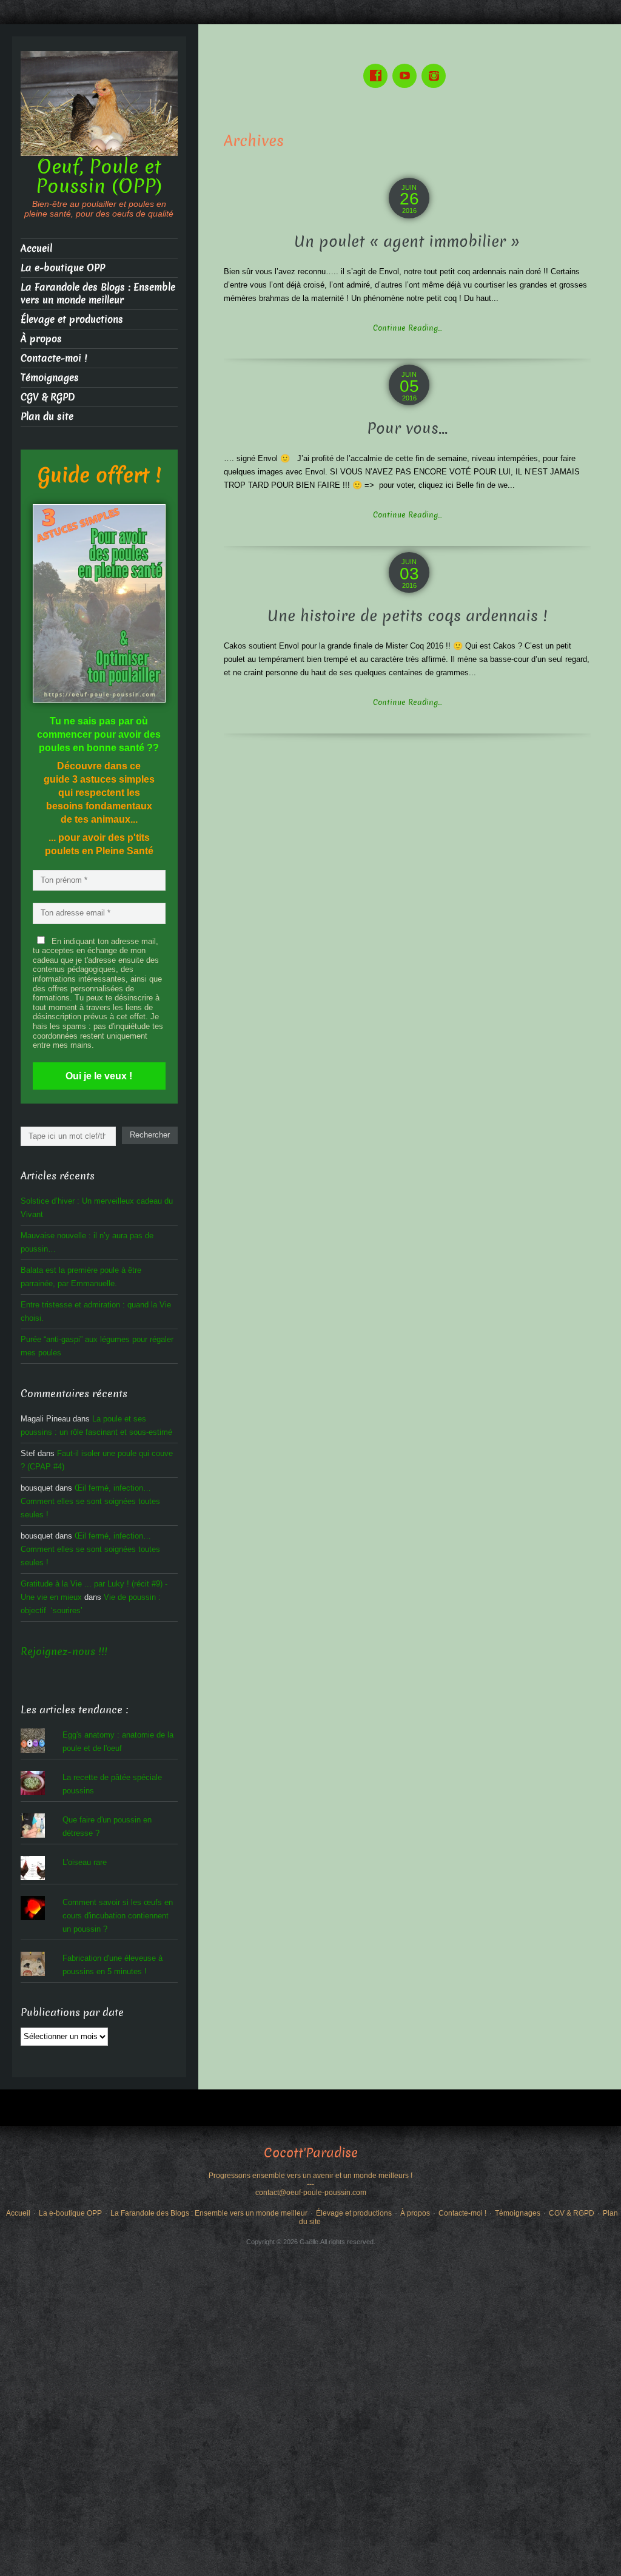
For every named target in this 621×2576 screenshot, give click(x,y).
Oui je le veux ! (99, 1076)
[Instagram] (436, 67)
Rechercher (150, 1135)
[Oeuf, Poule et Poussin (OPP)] (99, 103)
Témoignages (50, 378)
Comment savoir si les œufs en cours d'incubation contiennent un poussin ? (118, 1916)
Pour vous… (407, 429)
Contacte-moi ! (54, 358)
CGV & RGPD (48, 397)
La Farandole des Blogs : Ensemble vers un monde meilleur (98, 294)
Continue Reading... (407, 328)
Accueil (36, 248)
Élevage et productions (72, 319)
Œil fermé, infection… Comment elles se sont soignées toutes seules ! (90, 1501)
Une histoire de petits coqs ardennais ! (407, 616)
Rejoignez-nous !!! (64, 1652)
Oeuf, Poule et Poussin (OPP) (99, 177)
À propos (41, 339)
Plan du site (47, 416)
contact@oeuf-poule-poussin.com (311, 2193)
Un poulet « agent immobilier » (407, 242)
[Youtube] (407, 67)
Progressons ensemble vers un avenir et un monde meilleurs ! (310, 2176)
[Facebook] (378, 67)
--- (310, 2184)
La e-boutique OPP (63, 268)
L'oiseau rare (85, 1862)
